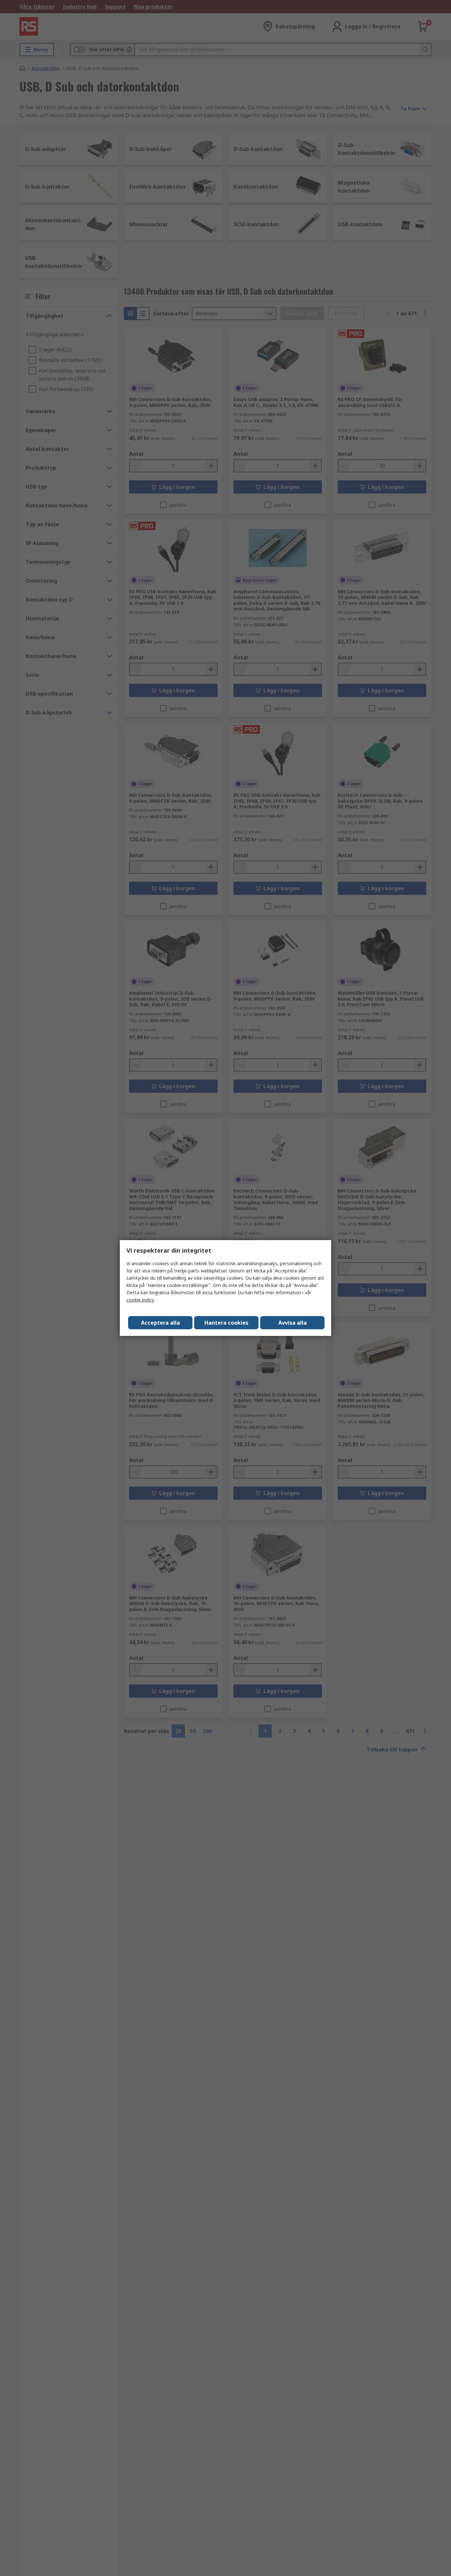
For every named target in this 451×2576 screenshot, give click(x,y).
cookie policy (140, 1300)
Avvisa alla (293, 1323)
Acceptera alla (160, 1323)
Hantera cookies (226, 1323)
